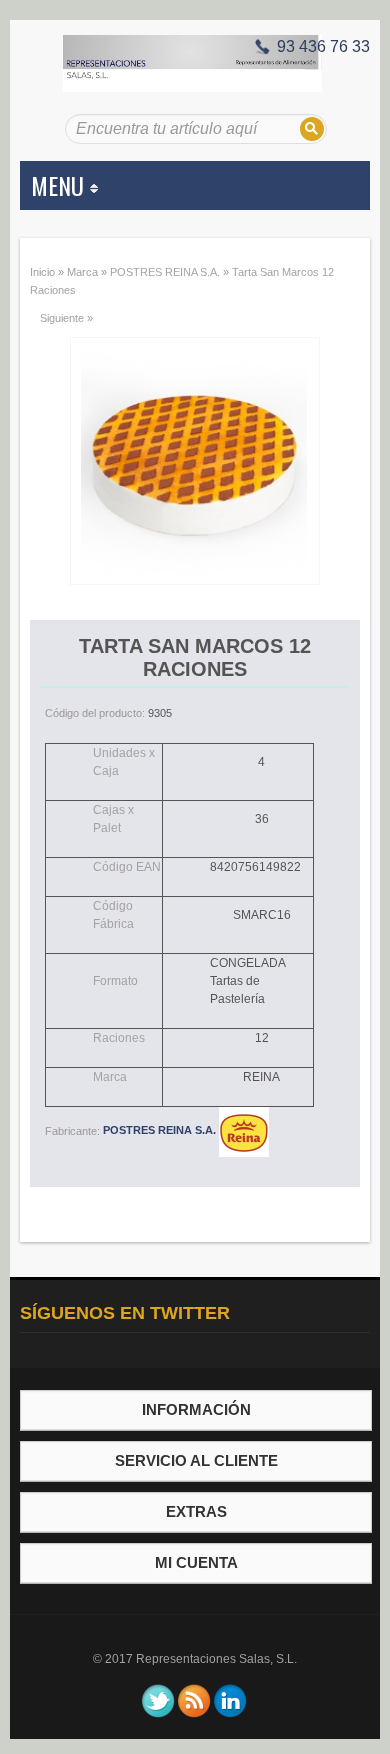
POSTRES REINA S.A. (165, 272)
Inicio (42, 272)
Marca (82, 272)
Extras (196, 1511)
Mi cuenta (196, 1562)
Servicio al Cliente (196, 1460)
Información (196, 1409)
